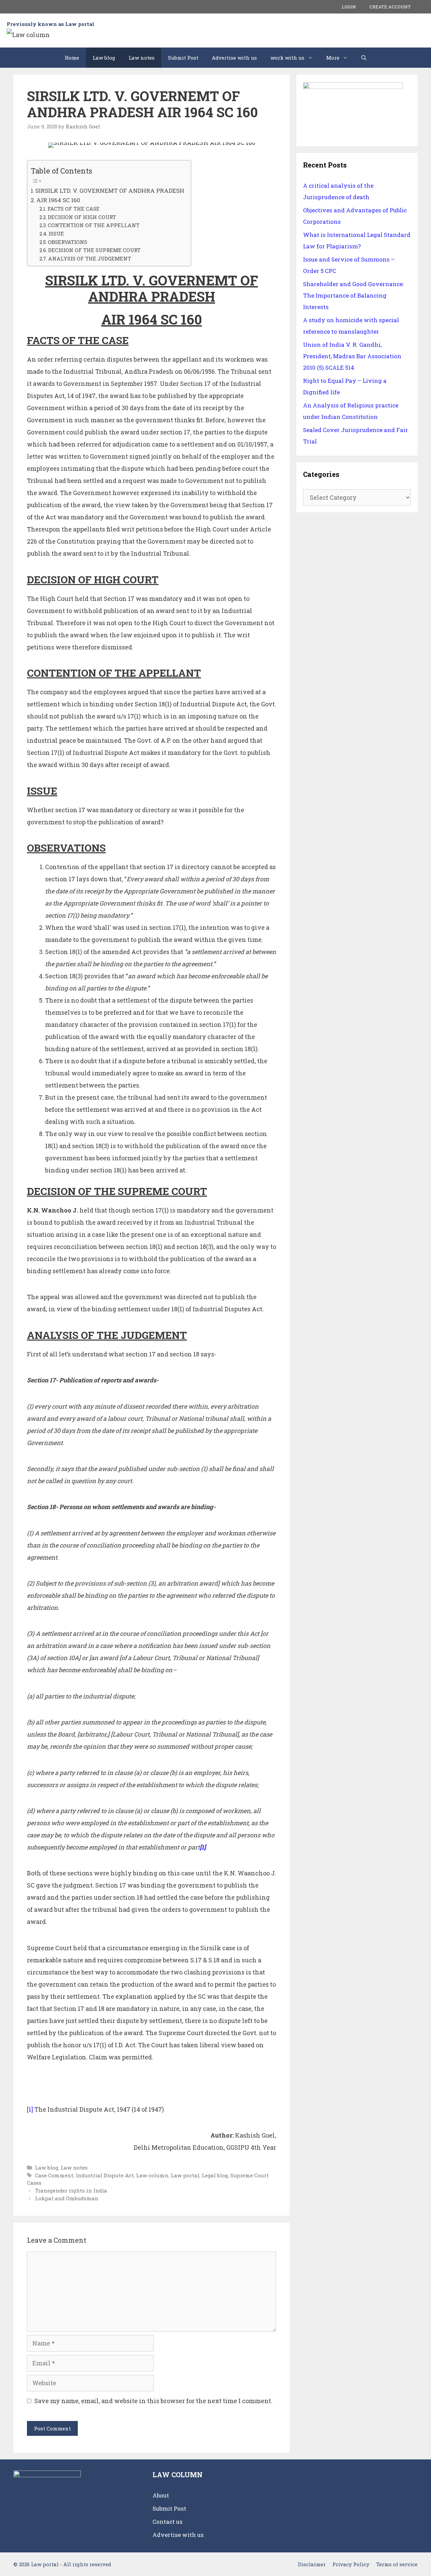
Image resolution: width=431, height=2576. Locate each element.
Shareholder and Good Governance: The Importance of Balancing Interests (353, 295)
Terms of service (397, 2564)
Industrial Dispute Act (105, 2175)
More (333, 58)
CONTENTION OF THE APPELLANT (94, 225)
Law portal (185, 2175)
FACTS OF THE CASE (74, 209)
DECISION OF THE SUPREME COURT (94, 250)
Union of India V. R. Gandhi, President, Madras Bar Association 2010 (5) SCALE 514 (352, 356)
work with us (287, 58)
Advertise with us (234, 58)
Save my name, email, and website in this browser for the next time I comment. (153, 2401)
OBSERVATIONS (68, 242)
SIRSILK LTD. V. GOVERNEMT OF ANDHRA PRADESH (110, 191)
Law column (152, 2175)
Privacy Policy (351, 2564)
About (161, 2495)
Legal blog (215, 2175)
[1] (30, 2109)
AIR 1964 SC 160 (58, 200)
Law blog (104, 58)
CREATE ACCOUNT (390, 7)
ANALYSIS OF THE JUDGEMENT (90, 258)
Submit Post (183, 58)
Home (72, 58)
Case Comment (54, 2175)
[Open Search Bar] (364, 58)
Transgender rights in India (71, 2190)
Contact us (168, 2522)
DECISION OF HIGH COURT (82, 217)
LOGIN (349, 7)
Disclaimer (312, 2564)
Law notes (142, 58)
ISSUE (56, 234)
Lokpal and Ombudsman (67, 2198)
